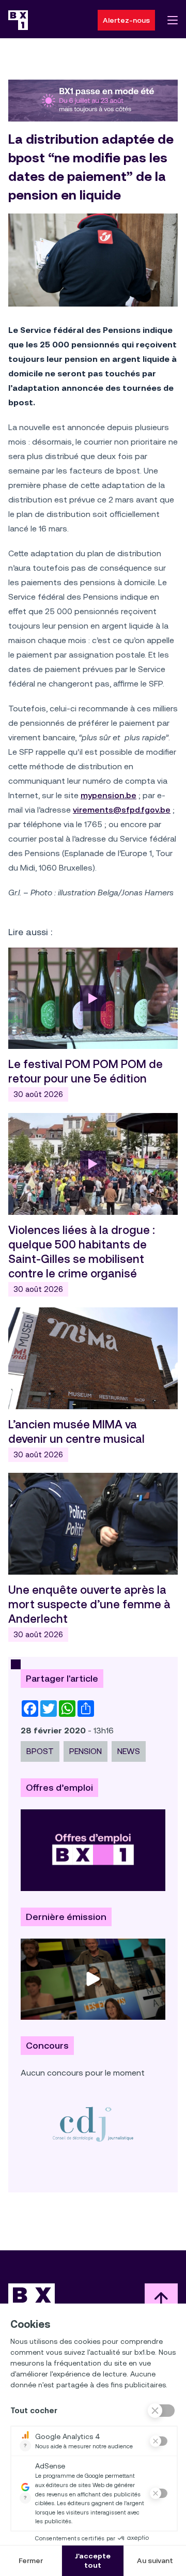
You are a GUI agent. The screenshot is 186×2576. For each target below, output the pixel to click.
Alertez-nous (126, 20)
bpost (40, 1751)
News (129, 1751)
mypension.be (109, 795)
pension (86, 1751)
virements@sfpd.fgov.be (122, 810)
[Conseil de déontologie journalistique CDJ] (93, 2124)
